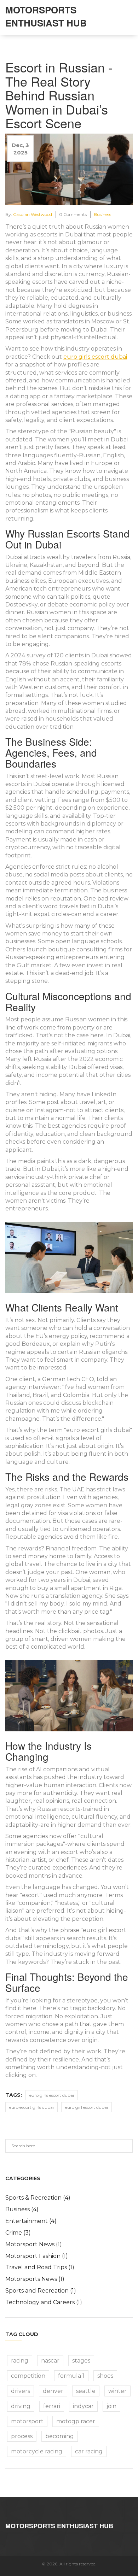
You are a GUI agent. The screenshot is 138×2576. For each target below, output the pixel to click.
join (111, 2406)
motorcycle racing (37, 2451)
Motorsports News (35, 2279)
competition (28, 2376)
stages (81, 2361)
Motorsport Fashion (37, 2256)
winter (117, 2391)
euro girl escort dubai (87, 2107)
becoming (60, 2436)
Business (102, 214)
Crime (18, 2233)
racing (20, 2361)
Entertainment (31, 2221)
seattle (86, 2391)
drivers (21, 2391)
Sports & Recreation (38, 2198)
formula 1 (71, 2376)
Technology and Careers (44, 2302)
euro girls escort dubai (95, 357)
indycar (83, 2406)
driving (21, 2406)
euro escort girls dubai (31, 2107)
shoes (105, 2376)
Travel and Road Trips (40, 2267)
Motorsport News (34, 2244)
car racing (89, 2451)
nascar (50, 2361)
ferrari (52, 2406)
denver (53, 2391)
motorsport (27, 2421)
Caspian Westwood (33, 214)
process (22, 2436)
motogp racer (76, 2421)
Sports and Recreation (41, 2291)
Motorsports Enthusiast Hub (46, 16)
